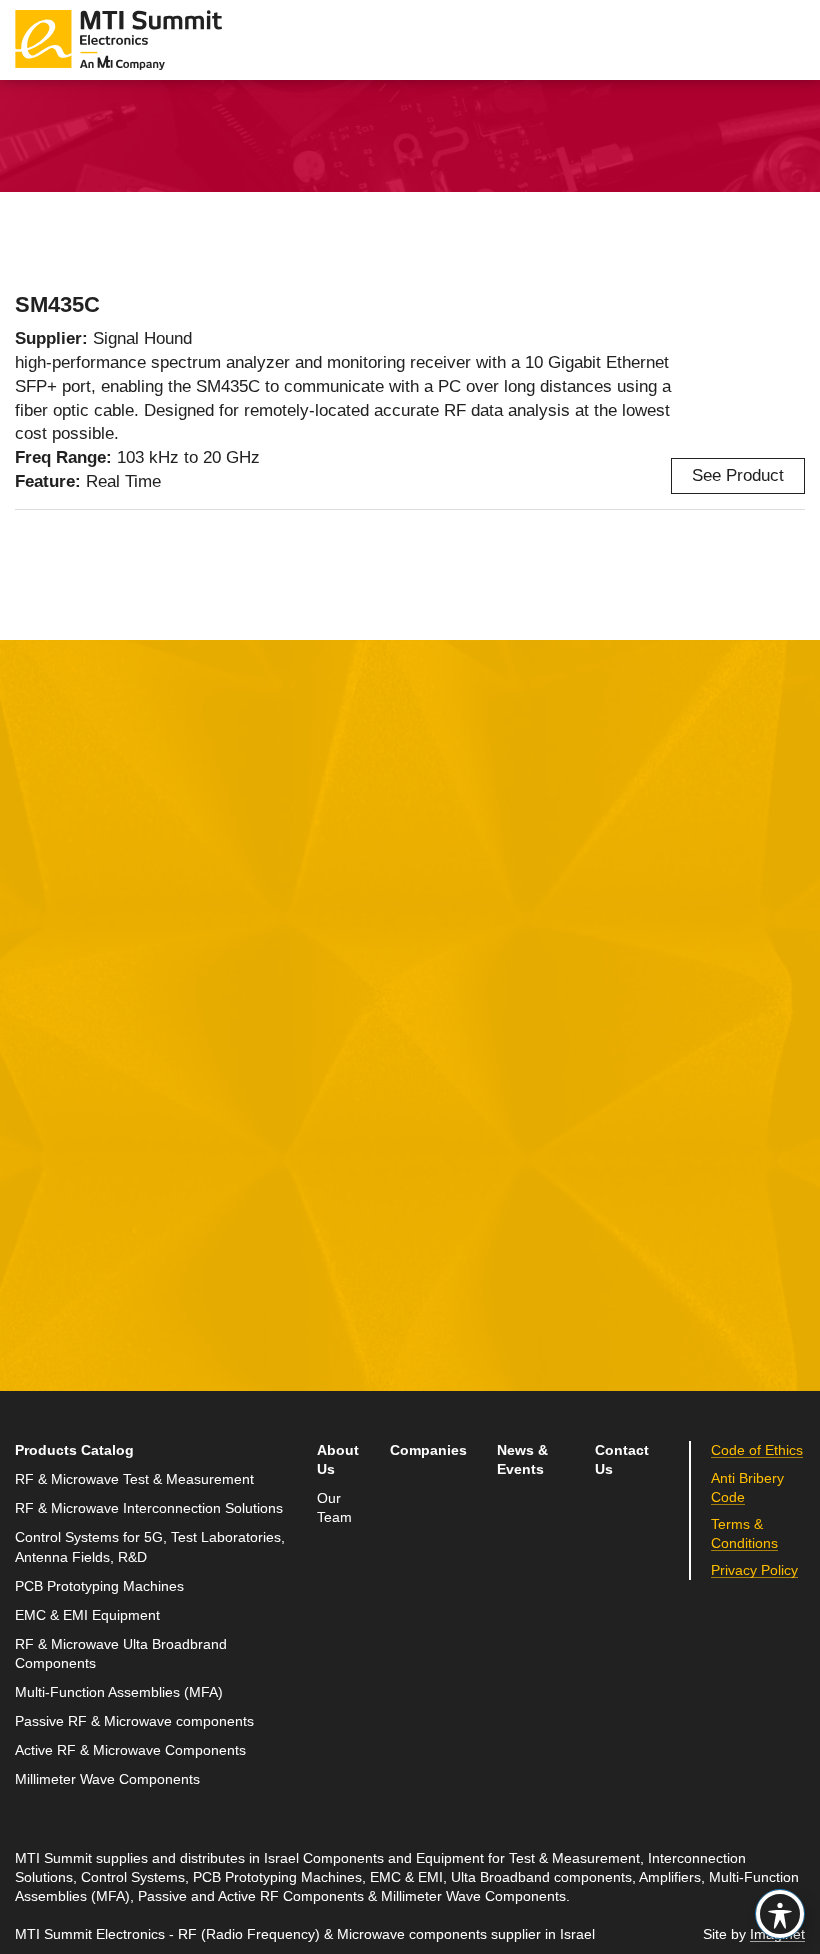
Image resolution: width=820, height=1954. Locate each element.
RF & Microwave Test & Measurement (134, 1479)
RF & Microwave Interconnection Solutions (149, 1508)
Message (317, 1016)
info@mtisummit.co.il (641, 1162)
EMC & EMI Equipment (87, 1615)
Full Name (55, 1016)
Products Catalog (74, 1450)
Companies (428, 1450)
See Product (738, 475)
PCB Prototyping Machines (99, 1586)
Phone (40, 1201)
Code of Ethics (757, 1450)
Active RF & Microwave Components (130, 1750)
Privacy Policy (198, 1321)
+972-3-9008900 (653, 1115)
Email (37, 1109)
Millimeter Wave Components (107, 1779)
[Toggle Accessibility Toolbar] (780, 1914)
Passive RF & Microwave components (134, 1721)
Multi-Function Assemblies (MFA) (119, 1692)
